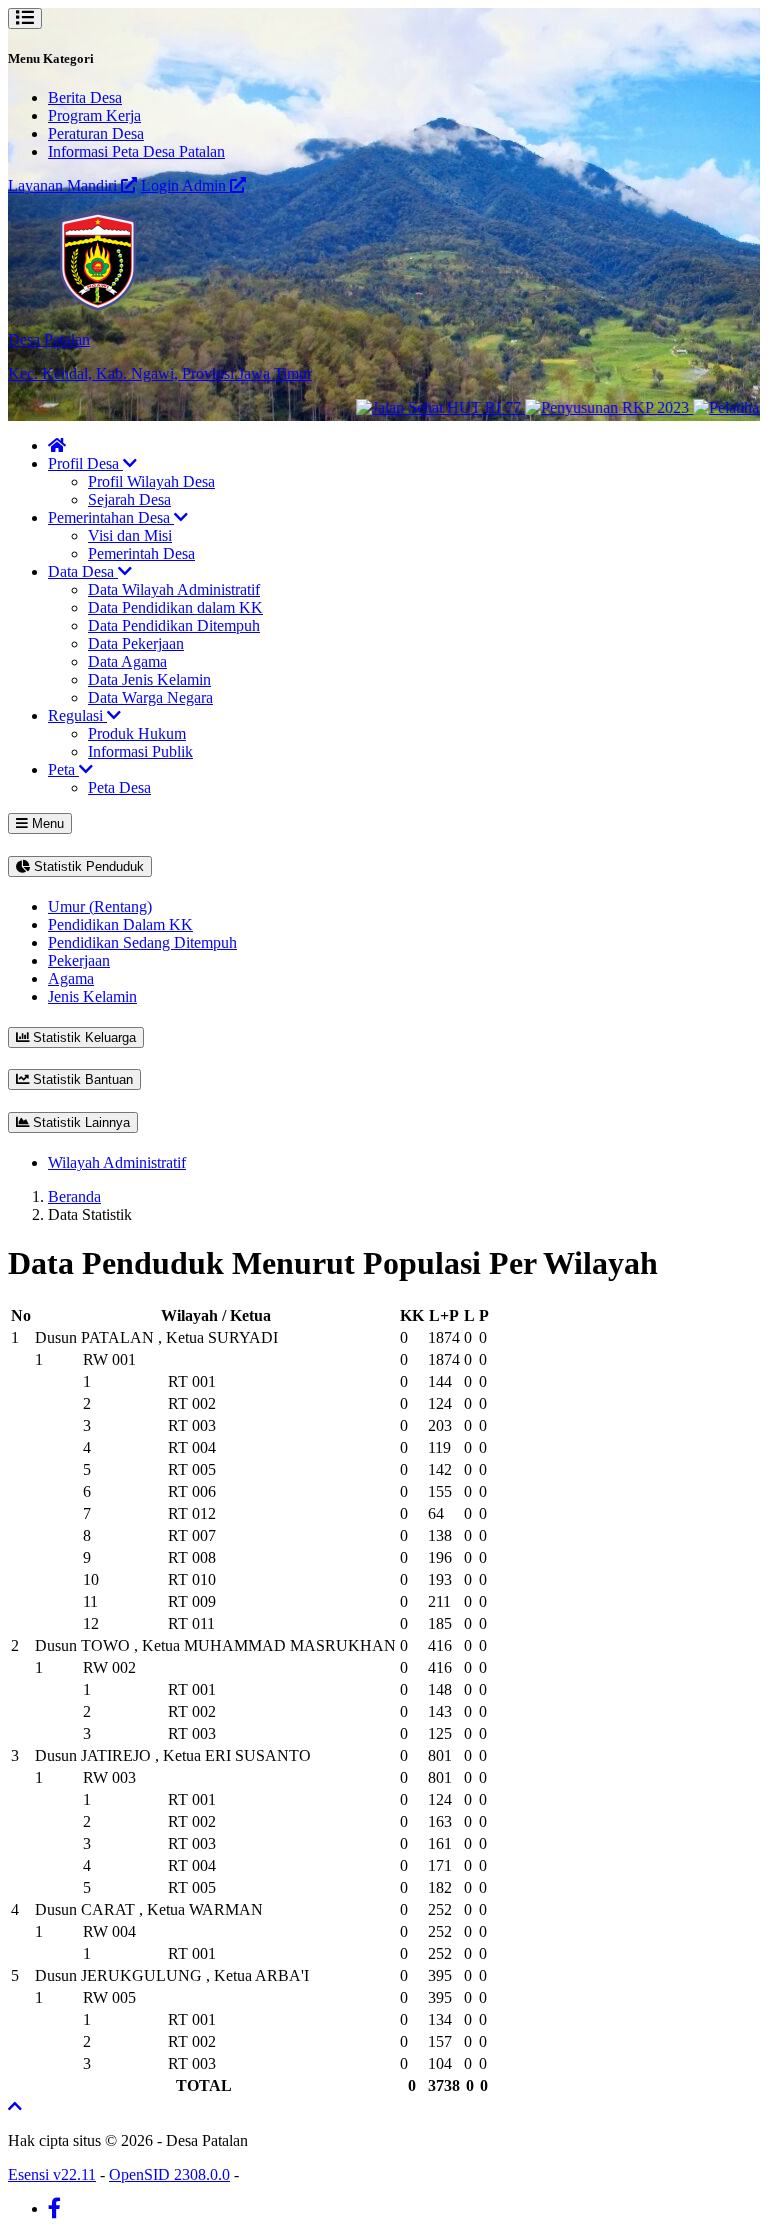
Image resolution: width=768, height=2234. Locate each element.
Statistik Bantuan (81, 1079)
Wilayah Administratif (117, 1162)
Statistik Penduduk (87, 866)
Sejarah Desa (129, 499)
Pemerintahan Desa (111, 517)
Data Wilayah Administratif (174, 589)
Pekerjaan (79, 960)
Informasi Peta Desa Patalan (136, 151)
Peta (63, 769)
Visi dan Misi (130, 535)
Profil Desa (85, 463)
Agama (71, 978)
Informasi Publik (140, 751)
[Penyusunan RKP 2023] (589, 407)
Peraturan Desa (96, 133)
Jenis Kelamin (92, 996)
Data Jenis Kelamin (149, 679)
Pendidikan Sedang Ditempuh (142, 942)
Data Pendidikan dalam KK (175, 607)
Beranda (74, 1196)
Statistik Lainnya (79, 1122)
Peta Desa (119, 787)
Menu (46, 823)
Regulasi (77, 715)
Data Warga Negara (150, 697)
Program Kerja (94, 115)
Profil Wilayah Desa (151, 481)
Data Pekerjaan (136, 643)
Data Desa (83, 571)
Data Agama (127, 661)
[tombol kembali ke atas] (15, 2106)
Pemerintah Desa (141, 553)
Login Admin (185, 185)
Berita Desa (85, 97)
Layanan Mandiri (64, 185)
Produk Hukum (137, 733)
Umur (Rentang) (100, 906)
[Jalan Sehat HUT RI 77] (420, 407)
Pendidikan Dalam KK (120, 924)
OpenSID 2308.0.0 (169, 2174)
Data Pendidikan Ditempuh (174, 625)
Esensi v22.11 (52, 2174)
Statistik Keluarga (82, 1037)
